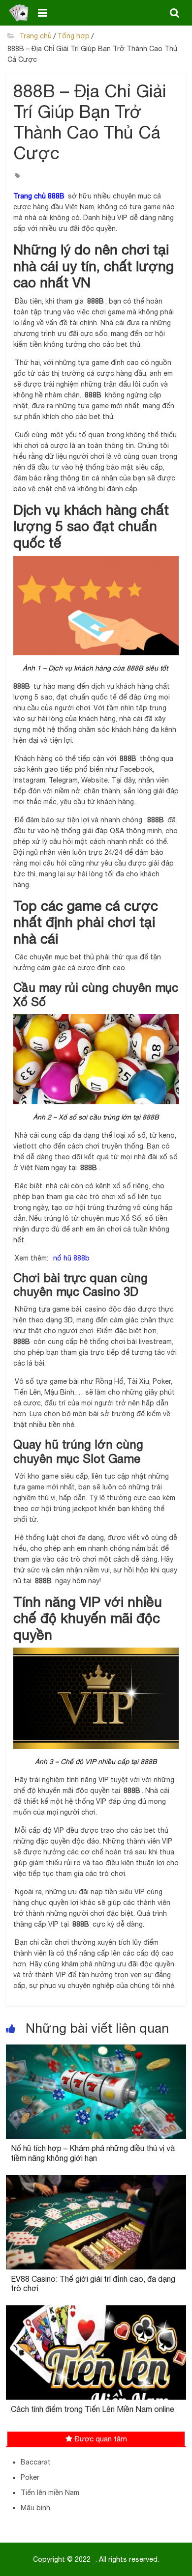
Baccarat (36, 2462)
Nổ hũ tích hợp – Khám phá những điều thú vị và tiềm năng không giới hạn (93, 2153)
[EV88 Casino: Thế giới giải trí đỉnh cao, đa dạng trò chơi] (96, 2181)
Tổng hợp (73, 36)
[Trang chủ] (19, 13)
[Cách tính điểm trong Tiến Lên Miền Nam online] (96, 2311)
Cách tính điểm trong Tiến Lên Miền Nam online (93, 2409)
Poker (30, 2477)
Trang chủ (34, 36)
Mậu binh (35, 2508)
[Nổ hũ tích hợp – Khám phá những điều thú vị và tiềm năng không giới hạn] (96, 2050)
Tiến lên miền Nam (50, 2492)
